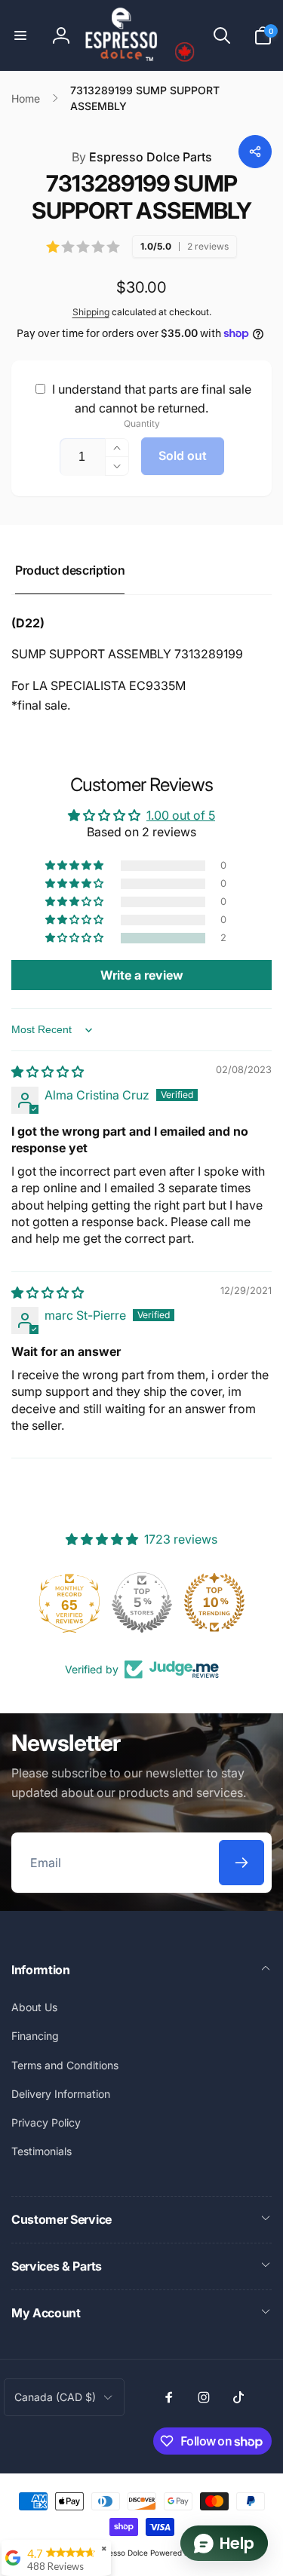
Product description (70, 570)
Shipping (91, 312)
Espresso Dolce (120, 2553)
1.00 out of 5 (181, 815)
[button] (20, 35)
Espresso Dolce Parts (142, 157)
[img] (48, 1072)
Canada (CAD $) (55, 2397)
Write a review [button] (142, 975)
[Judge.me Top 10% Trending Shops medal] (214, 1602)
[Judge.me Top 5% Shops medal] (142, 1602)
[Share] (255, 152)
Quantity (142, 423)
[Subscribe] (241, 1863)
